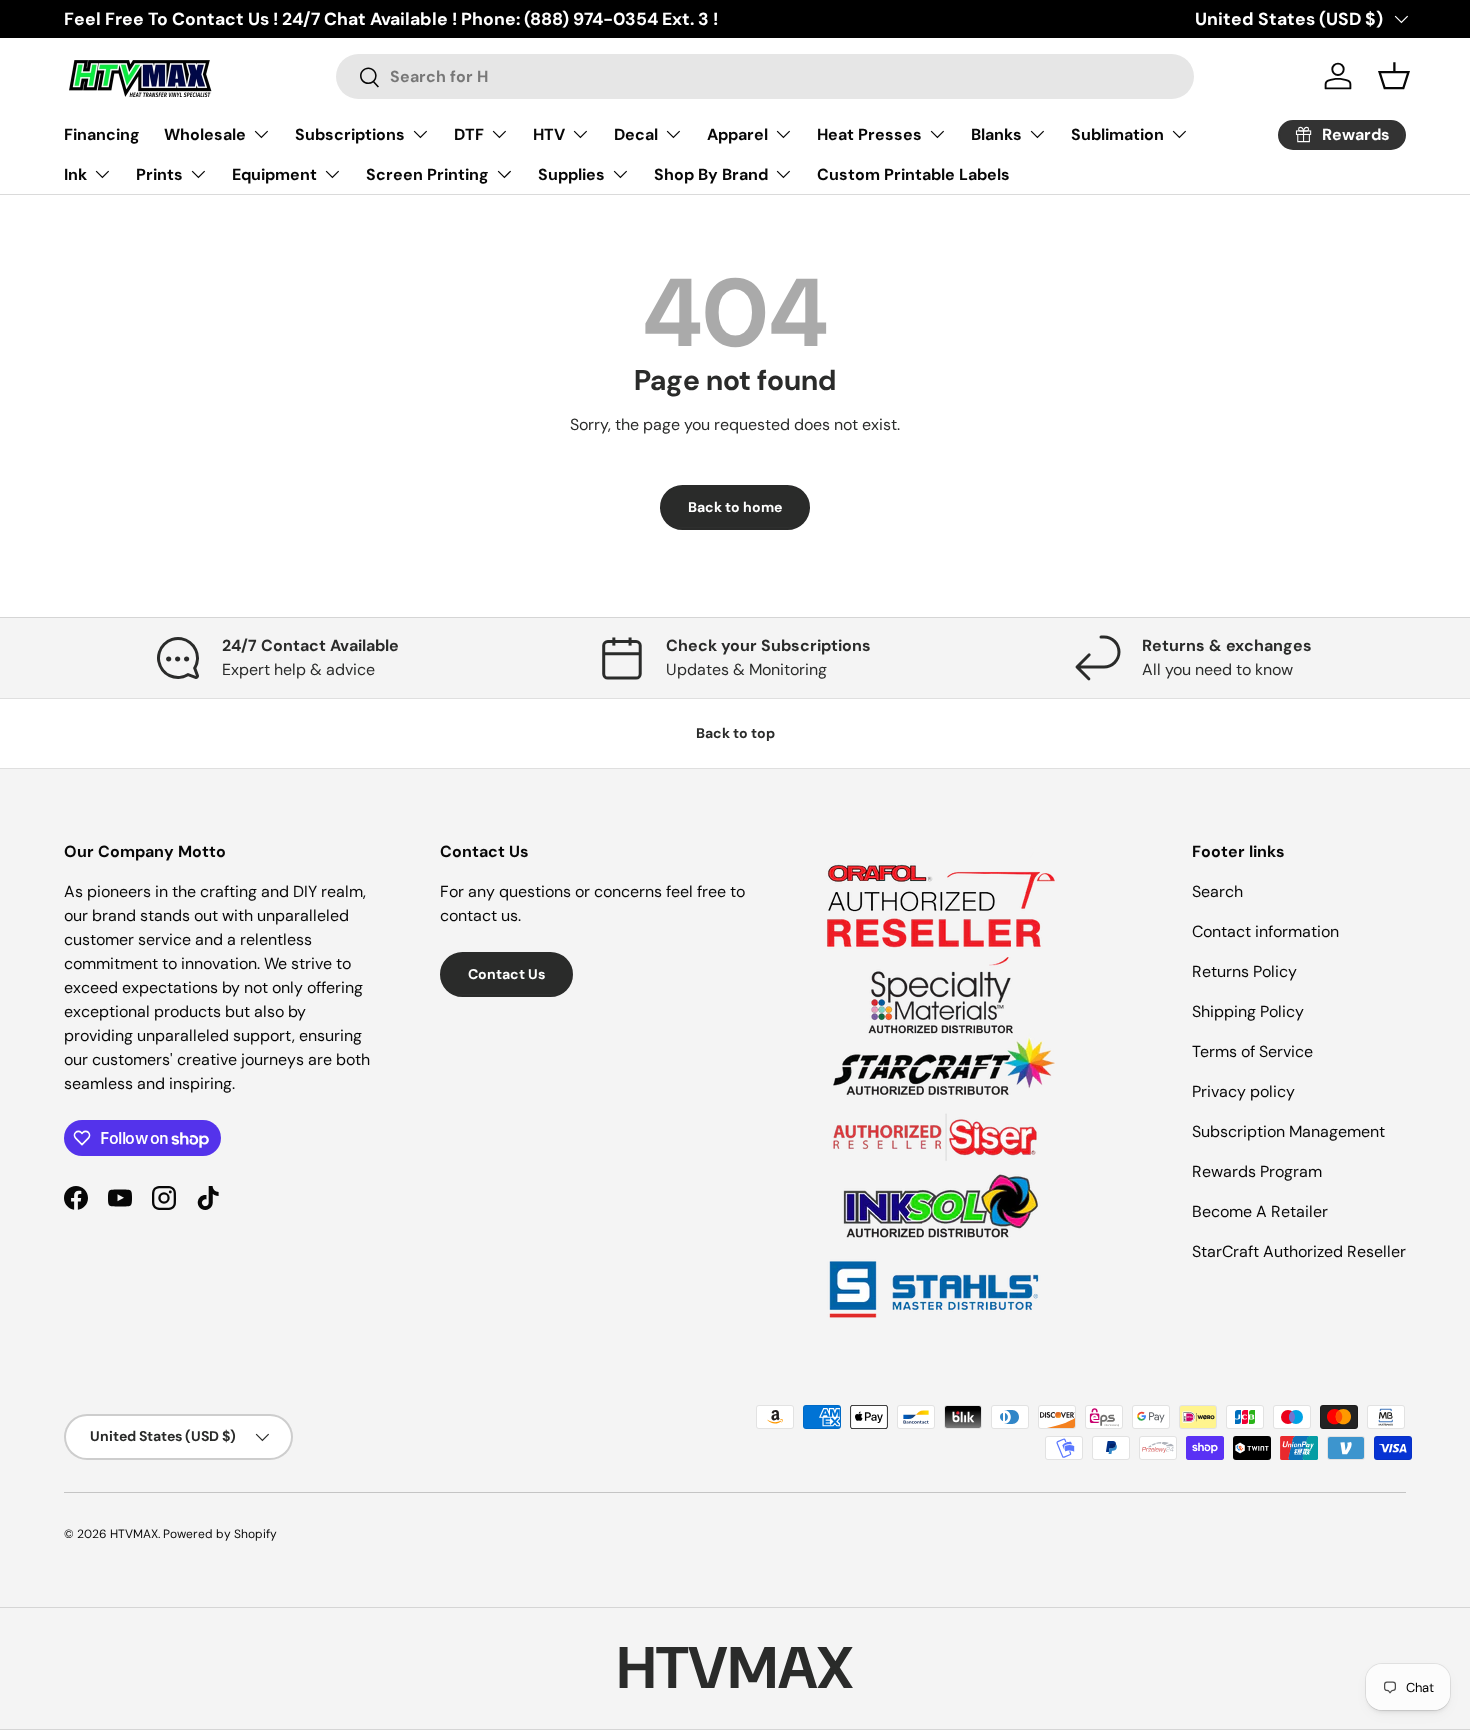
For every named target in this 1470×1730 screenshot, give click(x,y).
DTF (469, 134)
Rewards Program (1257, 1171)
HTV (549, 134)
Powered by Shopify (220, 1534)
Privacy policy (1243, 1091)
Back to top (735, 733)
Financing (102, 134)
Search (1217, 891)
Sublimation (1117, 134)
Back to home (735, 507)
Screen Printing (427, 174)
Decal (636, 134)
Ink (75, 174)
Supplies (571, 174)
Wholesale (205, 134)
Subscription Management (1288, 1131)
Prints (159, 174)
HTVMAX (134, 1534)
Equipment (274, 174)
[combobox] (765, 76)
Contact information (1265, 931)
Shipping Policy (1248, 1011)
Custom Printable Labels (913, 174)
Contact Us (506, 974)
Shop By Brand (711, 174)
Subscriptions (350, 134)
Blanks (996, 134)
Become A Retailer (1260, 1211)
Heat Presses (869, 134)
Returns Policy (1244, 971)
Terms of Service (1252, 1051)
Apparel (737, 134)
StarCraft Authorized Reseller (1299, 1251)
